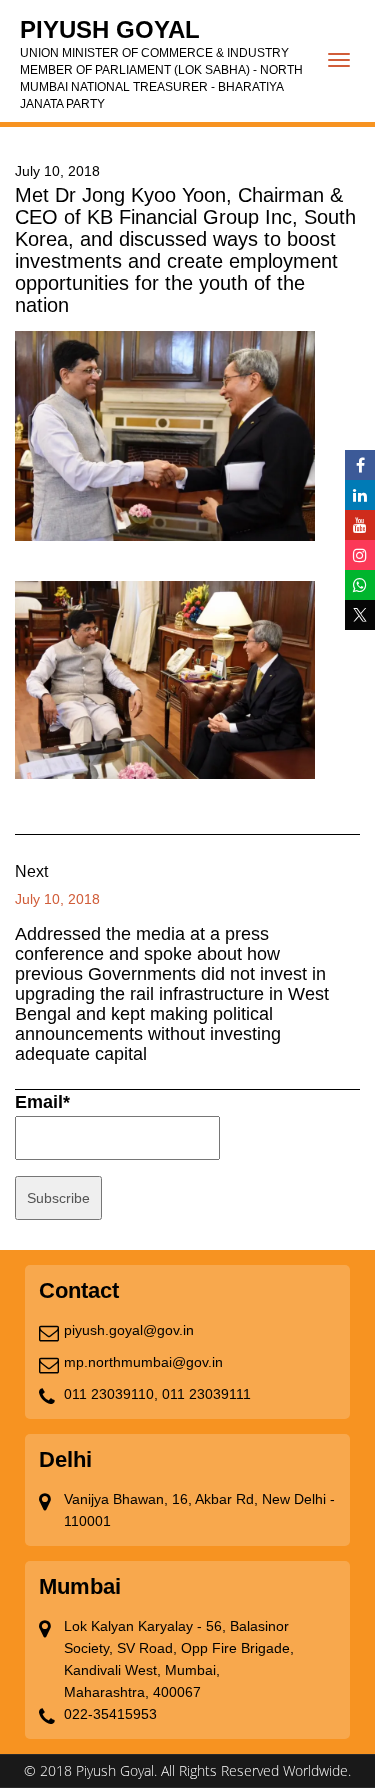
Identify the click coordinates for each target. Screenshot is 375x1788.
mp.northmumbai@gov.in (143, 1362)
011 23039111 (206, 1394)
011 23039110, (111, 1394)
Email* (42, 1102)
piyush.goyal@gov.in (129, 1330)
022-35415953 (110, 1714)
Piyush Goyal (161, 63)
